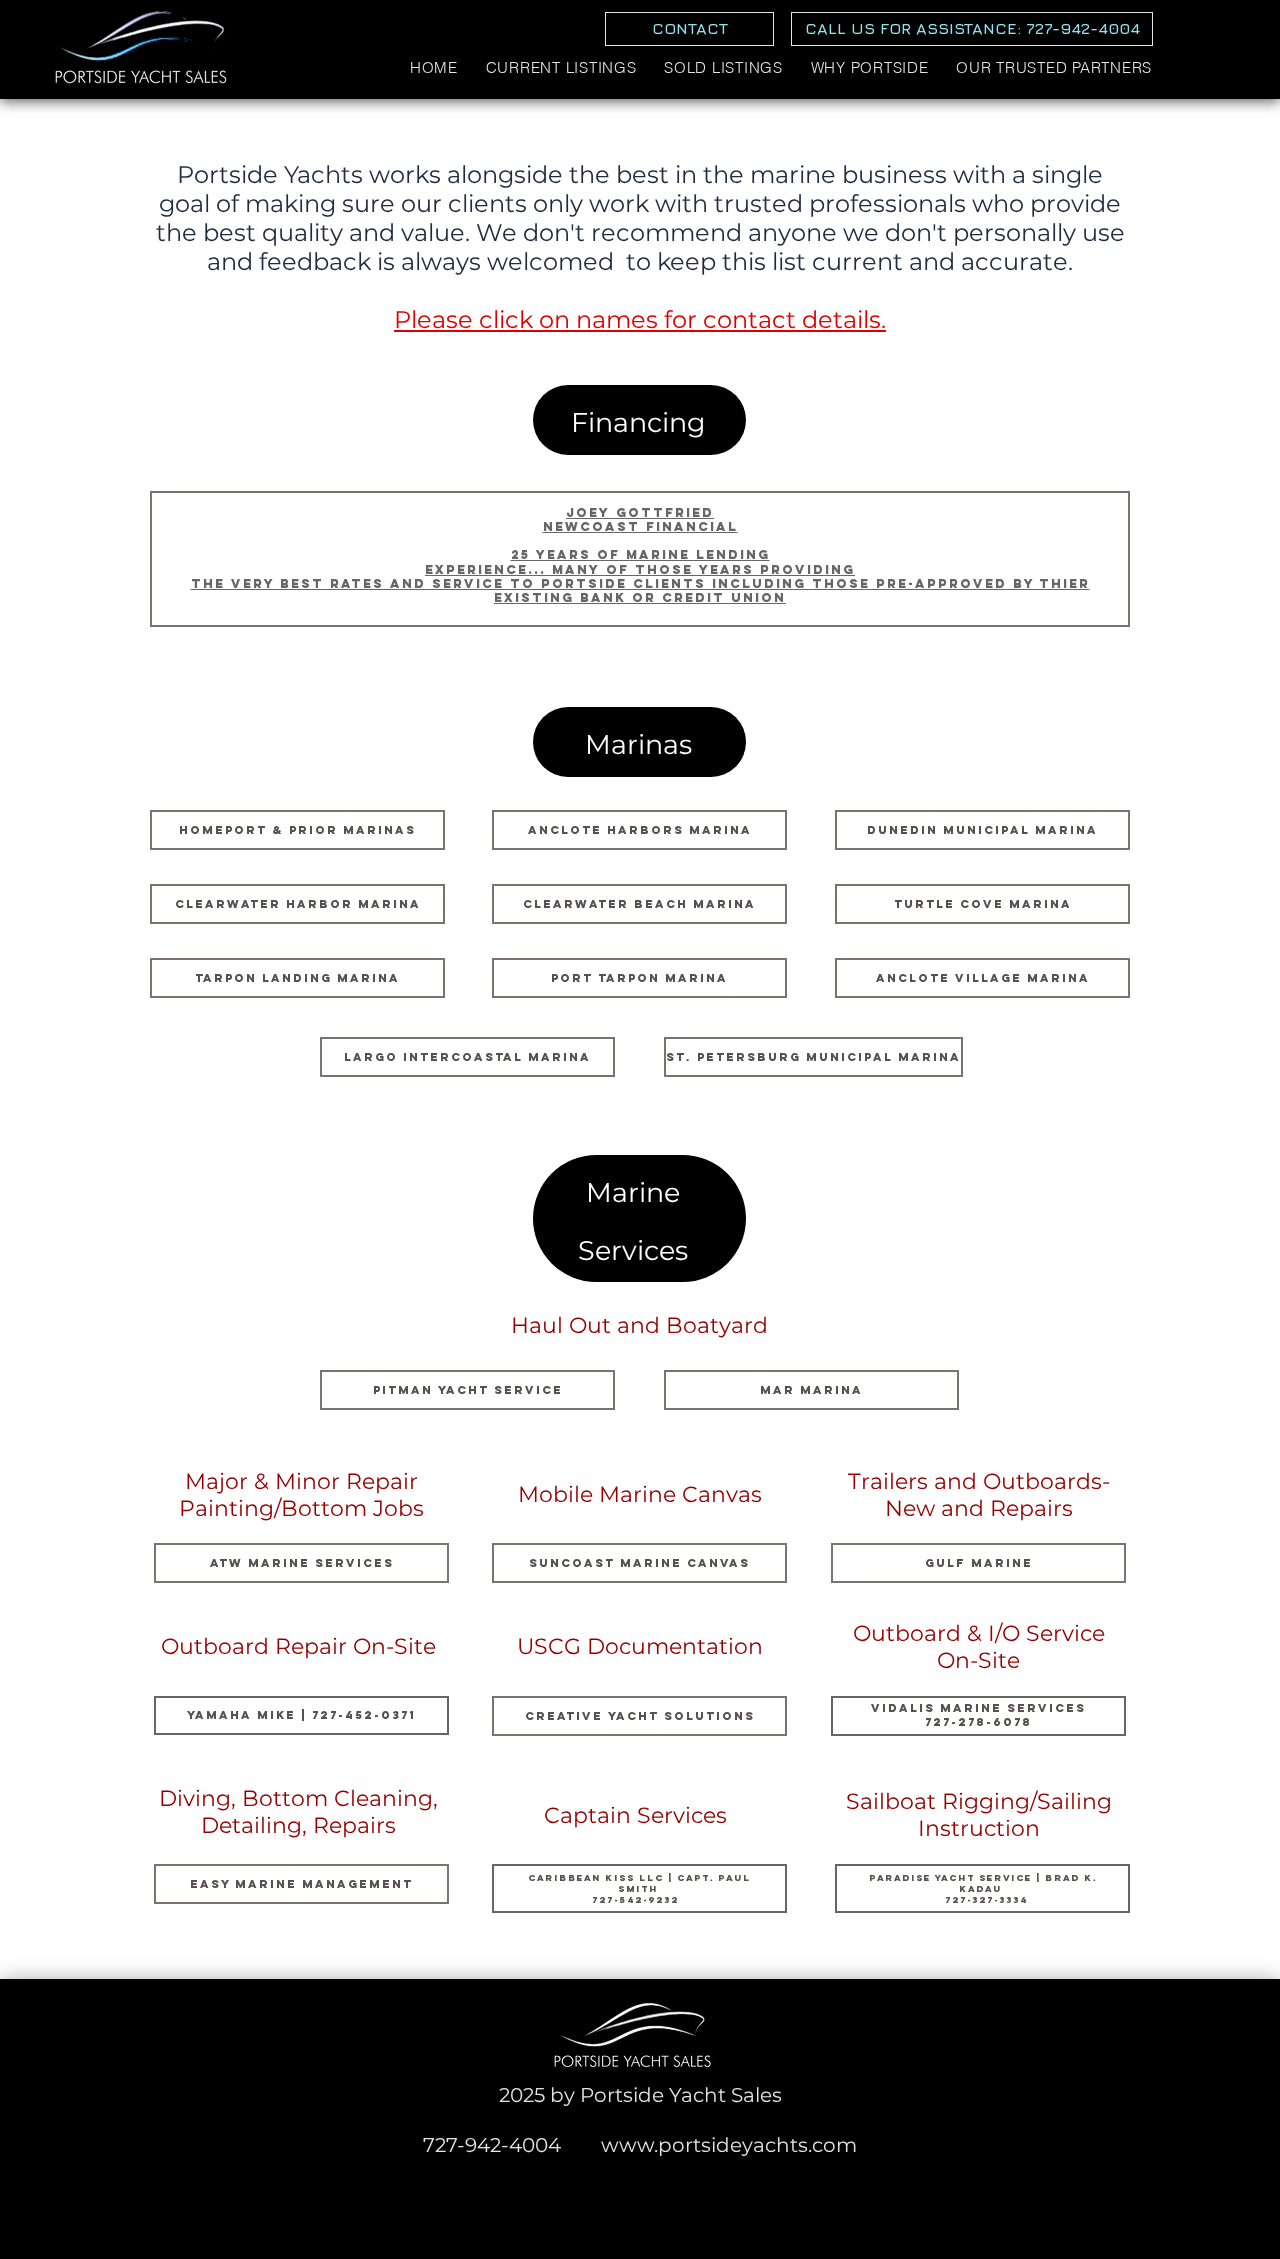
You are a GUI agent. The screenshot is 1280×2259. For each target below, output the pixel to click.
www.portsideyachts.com (729, 2145)
